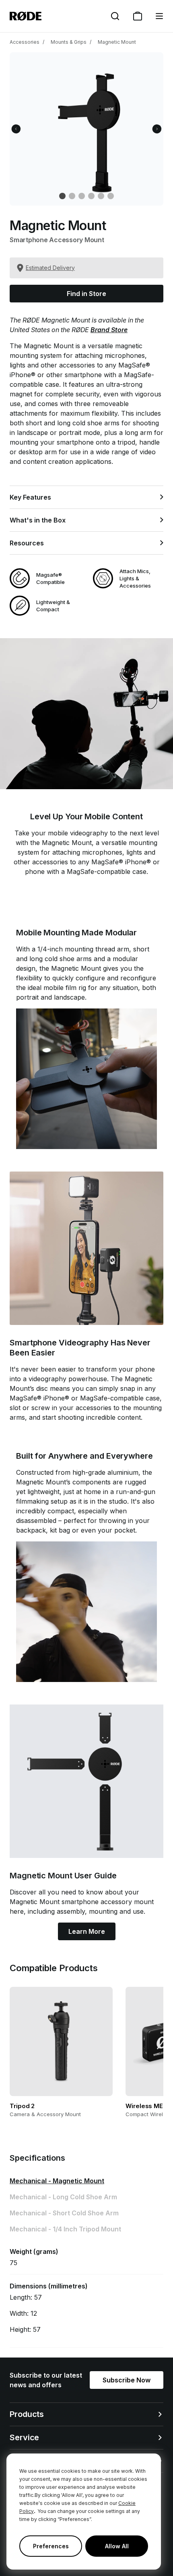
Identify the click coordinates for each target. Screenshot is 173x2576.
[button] (159, 16)
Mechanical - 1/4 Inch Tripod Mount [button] (65, 2229)
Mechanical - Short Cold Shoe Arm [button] (64, 2213)
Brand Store (109, 330)
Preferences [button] (51, 2546)
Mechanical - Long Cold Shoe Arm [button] (63, 2197)
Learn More (87, 1931)
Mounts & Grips (69, 42)
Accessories (25, 42)
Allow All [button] (117, 2546)
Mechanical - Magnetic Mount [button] (57, 2181)
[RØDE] (26, 16)
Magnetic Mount (117, 42)
